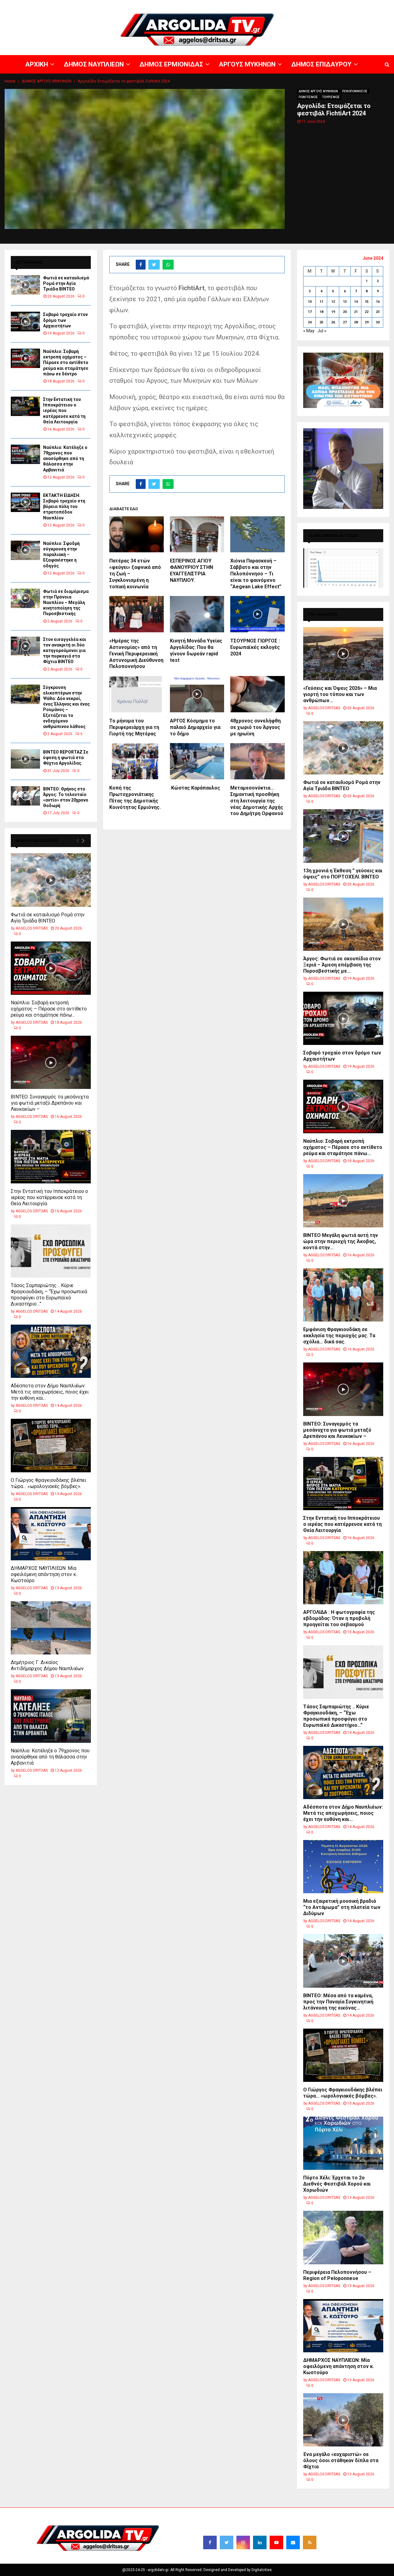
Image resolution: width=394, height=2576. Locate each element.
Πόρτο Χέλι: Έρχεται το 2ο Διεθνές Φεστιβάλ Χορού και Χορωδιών (337, 2184)
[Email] (293, 2542)
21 (356, 312)
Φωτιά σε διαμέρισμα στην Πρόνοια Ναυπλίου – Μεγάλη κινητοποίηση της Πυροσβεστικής (66, 603)
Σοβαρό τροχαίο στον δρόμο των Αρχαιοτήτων (65, 320)
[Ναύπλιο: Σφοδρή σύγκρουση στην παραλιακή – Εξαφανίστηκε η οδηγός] (25, 550)
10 (310, 302)
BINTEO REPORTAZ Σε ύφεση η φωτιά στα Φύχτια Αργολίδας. (66, 758)
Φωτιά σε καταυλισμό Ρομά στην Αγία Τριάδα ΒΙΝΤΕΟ (66, 283)
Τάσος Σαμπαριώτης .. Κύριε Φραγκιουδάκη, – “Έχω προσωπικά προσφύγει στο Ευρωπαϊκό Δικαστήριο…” (49, 1295)
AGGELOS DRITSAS (32, 928)
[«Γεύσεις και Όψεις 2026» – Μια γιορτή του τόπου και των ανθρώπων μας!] (343, 654)
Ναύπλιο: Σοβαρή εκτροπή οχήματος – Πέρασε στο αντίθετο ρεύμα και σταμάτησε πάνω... (49, 1009)
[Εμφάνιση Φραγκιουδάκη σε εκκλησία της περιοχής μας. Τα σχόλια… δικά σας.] (343, 1295)
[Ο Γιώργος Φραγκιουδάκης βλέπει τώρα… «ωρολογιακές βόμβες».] (51, 1445)
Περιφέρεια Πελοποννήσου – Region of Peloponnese (337, 2275)
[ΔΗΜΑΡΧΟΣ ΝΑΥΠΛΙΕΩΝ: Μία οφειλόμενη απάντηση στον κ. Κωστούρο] (51, 1534)
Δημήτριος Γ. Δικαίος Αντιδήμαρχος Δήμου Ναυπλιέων (47, 1665)
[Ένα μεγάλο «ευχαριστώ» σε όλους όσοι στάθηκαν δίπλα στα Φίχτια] (343, 2420)
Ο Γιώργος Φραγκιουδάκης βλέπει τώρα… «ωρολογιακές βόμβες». (48, 1483)
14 (356, 302)
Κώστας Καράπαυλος (195, 788)
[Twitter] (227, 2542)
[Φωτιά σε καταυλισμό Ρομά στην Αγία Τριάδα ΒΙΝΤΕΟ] (25, 285)
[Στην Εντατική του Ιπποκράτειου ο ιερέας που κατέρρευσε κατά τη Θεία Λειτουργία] (25, 406)
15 (367, 302)
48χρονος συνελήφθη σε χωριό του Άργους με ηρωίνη (255, 727)
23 (378, 312)
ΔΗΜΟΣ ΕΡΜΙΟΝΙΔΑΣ (243, 5)
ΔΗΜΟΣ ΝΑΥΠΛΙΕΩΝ (202, 5)
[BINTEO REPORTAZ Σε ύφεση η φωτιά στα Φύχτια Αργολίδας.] (25, 759)
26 (333, 322)
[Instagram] (243, 2542)
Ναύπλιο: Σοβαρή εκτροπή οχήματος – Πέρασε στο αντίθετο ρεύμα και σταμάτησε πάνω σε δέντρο (66, 363)
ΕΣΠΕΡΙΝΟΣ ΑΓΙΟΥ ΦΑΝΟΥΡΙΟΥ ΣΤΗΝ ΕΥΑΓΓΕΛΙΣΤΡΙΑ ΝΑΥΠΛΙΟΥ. (191, 570)
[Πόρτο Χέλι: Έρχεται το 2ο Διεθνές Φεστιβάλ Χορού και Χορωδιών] (343, 2143)
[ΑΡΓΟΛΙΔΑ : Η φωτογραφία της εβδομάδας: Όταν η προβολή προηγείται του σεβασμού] (343, 1578)
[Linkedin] (260, 2542)
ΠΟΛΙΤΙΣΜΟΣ (308, 97)
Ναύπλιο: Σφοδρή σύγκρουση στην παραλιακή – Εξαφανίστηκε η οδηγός (61, 555)
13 (345, 302)
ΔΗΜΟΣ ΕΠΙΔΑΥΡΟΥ (320, 5)
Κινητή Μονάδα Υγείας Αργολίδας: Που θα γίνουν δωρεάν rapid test (196, 650)
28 (356, 322)
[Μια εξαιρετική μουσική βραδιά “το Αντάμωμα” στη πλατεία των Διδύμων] (343, 1867)
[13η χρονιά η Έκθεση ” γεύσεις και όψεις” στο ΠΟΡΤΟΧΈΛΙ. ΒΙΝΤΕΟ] (343, 836)
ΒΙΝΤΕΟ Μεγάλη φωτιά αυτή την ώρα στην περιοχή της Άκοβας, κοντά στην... (341, 1241)
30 (378, 322)
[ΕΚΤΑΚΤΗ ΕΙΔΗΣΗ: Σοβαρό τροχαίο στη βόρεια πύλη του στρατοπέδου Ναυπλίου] (25, 502)
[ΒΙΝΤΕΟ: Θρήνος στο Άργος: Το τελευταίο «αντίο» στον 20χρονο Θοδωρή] (25, 796)
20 (345, 312)
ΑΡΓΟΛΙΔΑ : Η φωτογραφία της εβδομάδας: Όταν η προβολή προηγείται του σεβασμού (339, 1618)
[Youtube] (276, 2542)
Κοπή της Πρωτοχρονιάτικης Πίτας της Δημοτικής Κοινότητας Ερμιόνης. (135, 797)
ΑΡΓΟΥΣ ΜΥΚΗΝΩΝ (282, 5)
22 (367, 312)
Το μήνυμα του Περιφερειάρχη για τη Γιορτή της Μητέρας (134, 727)
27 (345, 322)
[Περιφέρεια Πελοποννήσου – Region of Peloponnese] (343, 2237)
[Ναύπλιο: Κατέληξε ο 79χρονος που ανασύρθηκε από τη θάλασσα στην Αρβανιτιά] (25, 454)
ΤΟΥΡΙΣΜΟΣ (331, 97)
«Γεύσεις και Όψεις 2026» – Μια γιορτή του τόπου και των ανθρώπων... (340, 694)
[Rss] (310, 2542)
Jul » (322, 331)
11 (321, 302)
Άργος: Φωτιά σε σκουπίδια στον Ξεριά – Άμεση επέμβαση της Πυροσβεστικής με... (342, 965)
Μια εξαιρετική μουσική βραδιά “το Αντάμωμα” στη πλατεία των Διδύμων (342, 1907)
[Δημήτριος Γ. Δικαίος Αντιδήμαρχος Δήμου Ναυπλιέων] (51, 1628)
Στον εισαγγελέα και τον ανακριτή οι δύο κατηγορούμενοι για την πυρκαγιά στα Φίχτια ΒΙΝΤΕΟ (65, 651)
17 (310, 312)
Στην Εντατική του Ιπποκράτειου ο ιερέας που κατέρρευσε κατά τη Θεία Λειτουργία (64, 411)
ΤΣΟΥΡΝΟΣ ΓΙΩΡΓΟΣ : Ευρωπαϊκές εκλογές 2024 (255, 647)
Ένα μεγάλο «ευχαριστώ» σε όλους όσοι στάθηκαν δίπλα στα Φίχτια (341, 2460)
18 (321, 312)
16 (378, 302)
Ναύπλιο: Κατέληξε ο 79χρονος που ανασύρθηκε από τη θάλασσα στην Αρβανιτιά (65, 459)
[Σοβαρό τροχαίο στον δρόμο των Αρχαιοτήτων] (25, 321)
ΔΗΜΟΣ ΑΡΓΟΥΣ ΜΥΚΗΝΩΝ (318, 91)
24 (310, 322)
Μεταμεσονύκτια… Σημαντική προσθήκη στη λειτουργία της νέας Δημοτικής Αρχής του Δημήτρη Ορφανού (257, 801)
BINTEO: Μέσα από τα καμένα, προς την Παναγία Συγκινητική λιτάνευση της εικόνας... (338, 2002)
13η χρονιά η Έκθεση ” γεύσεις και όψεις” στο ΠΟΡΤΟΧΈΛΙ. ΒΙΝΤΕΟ (343, 874)
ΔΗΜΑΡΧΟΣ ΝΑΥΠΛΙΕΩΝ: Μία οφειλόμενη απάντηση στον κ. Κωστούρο (44, 1574)
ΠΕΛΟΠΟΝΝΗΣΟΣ (355, 91)
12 (333, 302)
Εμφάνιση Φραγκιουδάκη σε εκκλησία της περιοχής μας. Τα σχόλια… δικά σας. (339, 1336)
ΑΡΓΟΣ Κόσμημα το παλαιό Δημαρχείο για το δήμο (195, 727)
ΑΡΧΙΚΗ (174, 5)
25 (321, 322)
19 (333, 312)
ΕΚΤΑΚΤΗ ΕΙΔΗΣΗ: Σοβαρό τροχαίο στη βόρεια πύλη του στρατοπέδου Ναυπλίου (64, 507)
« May (309, 331)
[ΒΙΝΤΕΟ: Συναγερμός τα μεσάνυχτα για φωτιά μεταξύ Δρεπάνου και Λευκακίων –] (51, 1062)
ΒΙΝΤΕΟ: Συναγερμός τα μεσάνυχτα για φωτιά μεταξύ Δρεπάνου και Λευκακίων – (50, 1103)
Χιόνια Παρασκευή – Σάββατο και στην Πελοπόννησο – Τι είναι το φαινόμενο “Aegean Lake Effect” (256, 574)
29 (367, 322)
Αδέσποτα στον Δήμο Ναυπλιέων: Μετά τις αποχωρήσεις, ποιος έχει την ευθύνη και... (50, 1392)
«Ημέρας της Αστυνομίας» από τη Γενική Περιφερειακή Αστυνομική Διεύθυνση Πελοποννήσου (136, 654)
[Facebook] (210, 2542)
